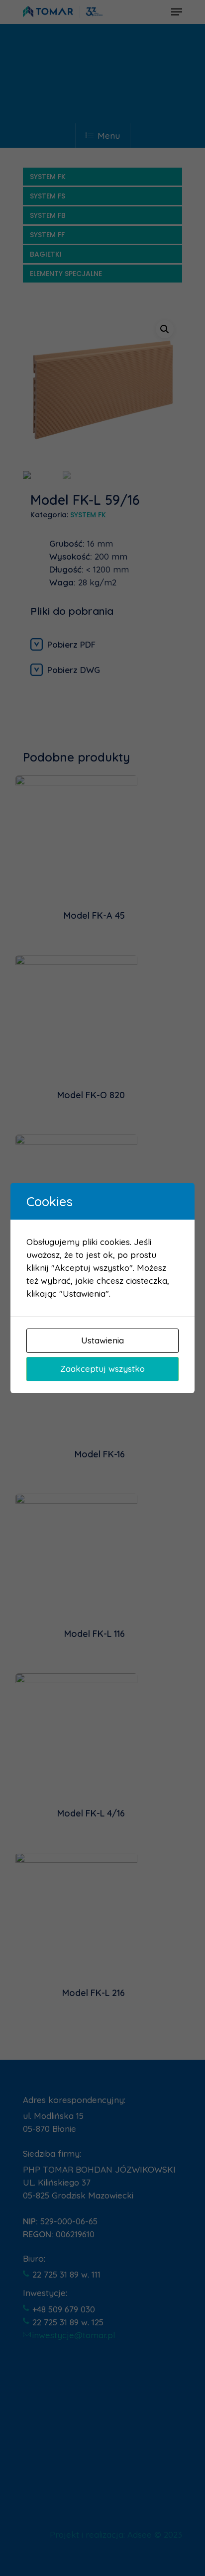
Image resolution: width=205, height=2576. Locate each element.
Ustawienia (102, 1340)
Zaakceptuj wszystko (102, 1369)
